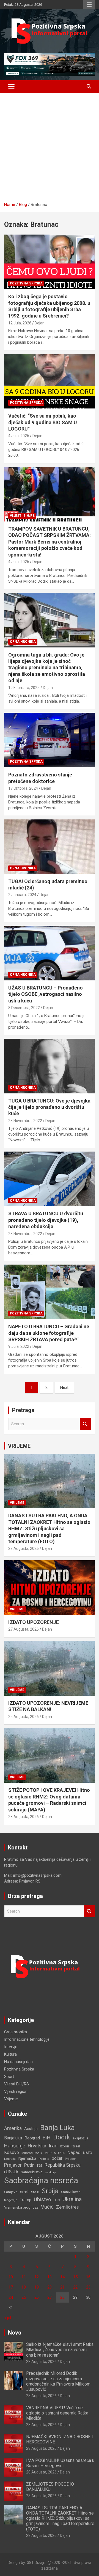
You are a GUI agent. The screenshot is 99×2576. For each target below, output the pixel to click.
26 (37, 2297)
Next (64, 1388)
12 (37, 2277)
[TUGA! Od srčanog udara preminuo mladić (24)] (50, 847)
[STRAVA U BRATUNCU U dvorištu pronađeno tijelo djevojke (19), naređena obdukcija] (50, 1179)
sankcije (51, 2172)
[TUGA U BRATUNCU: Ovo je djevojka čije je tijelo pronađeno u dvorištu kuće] (50, 1066)
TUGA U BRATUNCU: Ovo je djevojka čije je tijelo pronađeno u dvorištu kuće (49, 1107)
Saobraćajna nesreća (41, 2180)
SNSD (35, 2192)
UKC (57, 2200)
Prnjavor (13, 2165)
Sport (9, 2077)
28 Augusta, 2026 (24, 1548)
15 (75, 2277)
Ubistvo (42, 2199)
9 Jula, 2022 (19, 1346)
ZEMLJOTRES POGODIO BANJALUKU (50, 2487)
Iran (53, 2146)
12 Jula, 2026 (20, 323)
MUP (48, 2153)
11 (24, 2277)
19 (37, 2287)
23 (88, 2287)
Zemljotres (67, 2207)
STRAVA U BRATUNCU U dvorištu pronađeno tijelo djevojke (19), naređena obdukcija (46, 1220)
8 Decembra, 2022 (24, 1008)
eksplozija (80, 2138)
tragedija (11, 2200)
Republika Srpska (63, 2165)
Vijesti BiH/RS (22, 516)
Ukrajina (72, 2199)
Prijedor (70, 2159)
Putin (29, 2165)
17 (11, 2287)
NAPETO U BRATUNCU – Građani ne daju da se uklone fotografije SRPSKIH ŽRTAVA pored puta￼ (49, 1333)
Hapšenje (15, 2146)
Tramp (26, 2200)
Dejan (40, 323)
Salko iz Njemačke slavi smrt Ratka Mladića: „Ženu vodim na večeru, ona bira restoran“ (60, 2350)
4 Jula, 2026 (19, 436)
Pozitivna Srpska (26, 283)
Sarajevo (11, 2192)
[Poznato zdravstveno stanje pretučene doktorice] (50, 740)
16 (88, 2277)
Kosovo (12, 2153)
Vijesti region (16, 2091)
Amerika (13, 2128)
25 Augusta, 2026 (24, 1717)
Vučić (47, 2207)
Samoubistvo (32, 2172)
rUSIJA (11, 2172)
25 (24, 2297)
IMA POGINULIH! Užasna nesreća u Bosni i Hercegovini (60, 2463)
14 (62, 2277)
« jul (8, 2318)
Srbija (50, 2191)
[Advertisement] (50, 149)
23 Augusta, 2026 (24, 1817)
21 (62, 2287)
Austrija (31, 2129)
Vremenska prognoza (21, 2207)
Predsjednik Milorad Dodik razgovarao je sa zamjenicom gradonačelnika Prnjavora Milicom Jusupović (58, 2381)
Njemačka (27, 2158)
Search (85, 1424)
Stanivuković (71, 2192)
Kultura (10, 2054)
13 (50, 2277)
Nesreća (10, 2159)
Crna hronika (23, 642)
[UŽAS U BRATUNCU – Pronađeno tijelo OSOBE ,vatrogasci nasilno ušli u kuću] (50, 953)
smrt (24, 2192)
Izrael (76, 2146)
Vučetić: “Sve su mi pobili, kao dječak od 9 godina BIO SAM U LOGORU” (43, 422)
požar (57, 2158)
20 (50, 2287)
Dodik (62, 2137)
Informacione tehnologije (27, 2039)
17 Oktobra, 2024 (23, 788)
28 (62, 2297)
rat (40, 2165)
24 (11, 2297)
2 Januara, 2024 (22, 895)
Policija (44, 2159)
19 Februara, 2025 (24, 688)
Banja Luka (57, 2128)
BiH (46, 2138)
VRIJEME (19, 1446)
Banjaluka (13, 2138)
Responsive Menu (89, 5)
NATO (88, 2153)
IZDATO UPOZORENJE (34, 1622)
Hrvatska (37, 2146)
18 (24, 2287)
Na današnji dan (18, 2062)
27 (50, 2297)
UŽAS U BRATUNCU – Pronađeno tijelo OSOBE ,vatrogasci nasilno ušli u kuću (46, 994)
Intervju (11, 2047)
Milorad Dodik (32, 2153)
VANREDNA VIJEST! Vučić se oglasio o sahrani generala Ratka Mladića (57, 2413)
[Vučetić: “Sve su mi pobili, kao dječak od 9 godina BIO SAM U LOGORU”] (50, 381)
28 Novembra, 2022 (25, 1121)
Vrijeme (17, 1503)
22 (75, 2287)
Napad (74, 2153)
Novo (15, 2333)
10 (11, 2277)
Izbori (64, 2146)
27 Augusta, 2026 (24, 1629)
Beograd (32, 2138)
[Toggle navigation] (11, 87)
